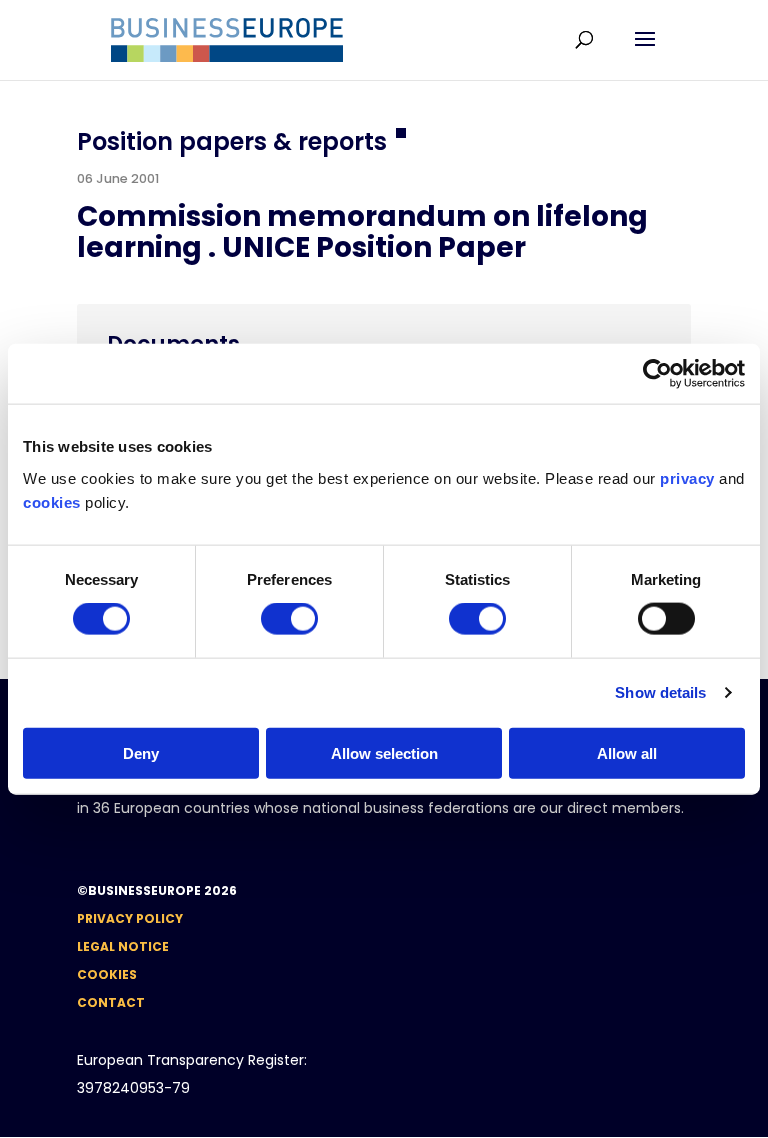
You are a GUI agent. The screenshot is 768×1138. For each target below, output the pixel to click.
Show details (660, 692)
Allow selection (384, 752)
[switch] (289, 619)
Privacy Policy (130, 918)
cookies (52, 501)
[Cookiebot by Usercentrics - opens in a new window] (657, 374)
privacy (687, 477)
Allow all (627, 752)
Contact (111, 1002)
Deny (141, 752)
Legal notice (123, 946)
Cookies (107, 974)
